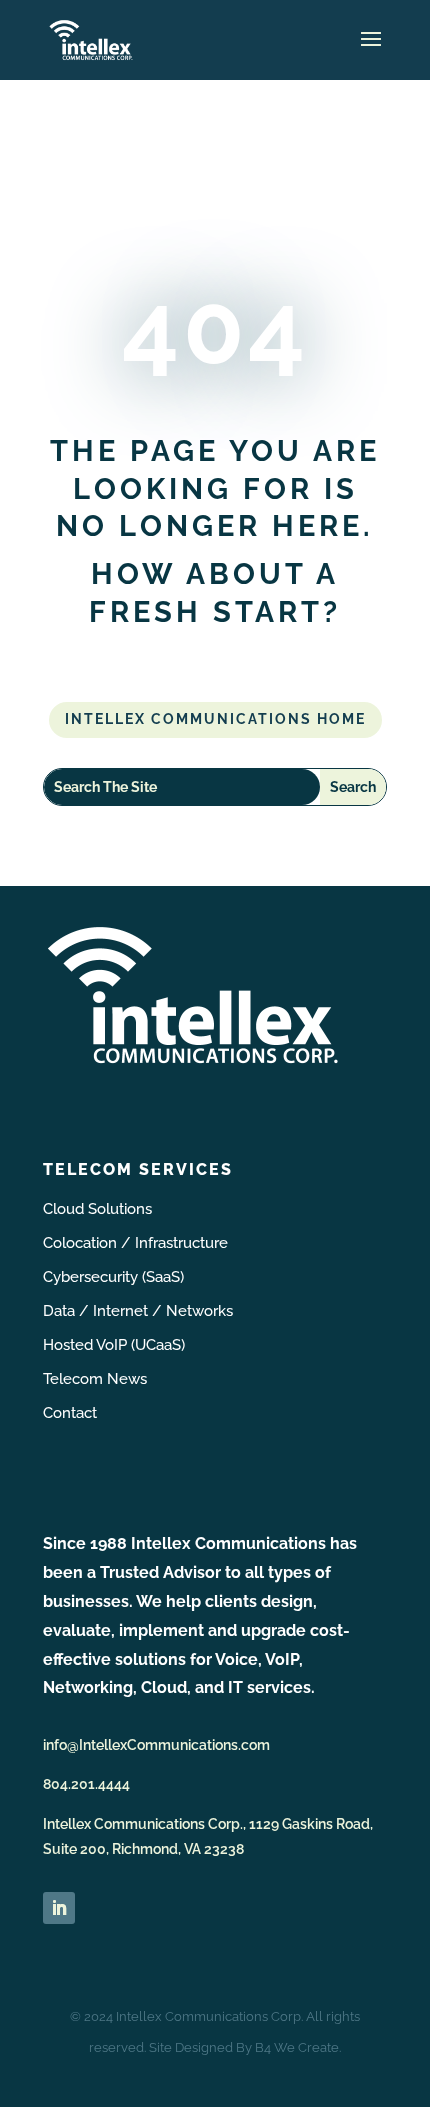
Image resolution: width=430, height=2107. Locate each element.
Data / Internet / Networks (138, 1311)
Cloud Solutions (97, 1209)
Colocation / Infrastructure (135, 1243)
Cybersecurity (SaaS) (113, 1277)
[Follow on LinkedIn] (59, 1908)
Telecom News (95, 1379)
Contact (70, 1413)
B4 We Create (297, 2047)
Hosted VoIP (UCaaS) (114, 1345)
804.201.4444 (86, 1784)
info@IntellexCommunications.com (156, 1745)
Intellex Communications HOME (215, 719)
